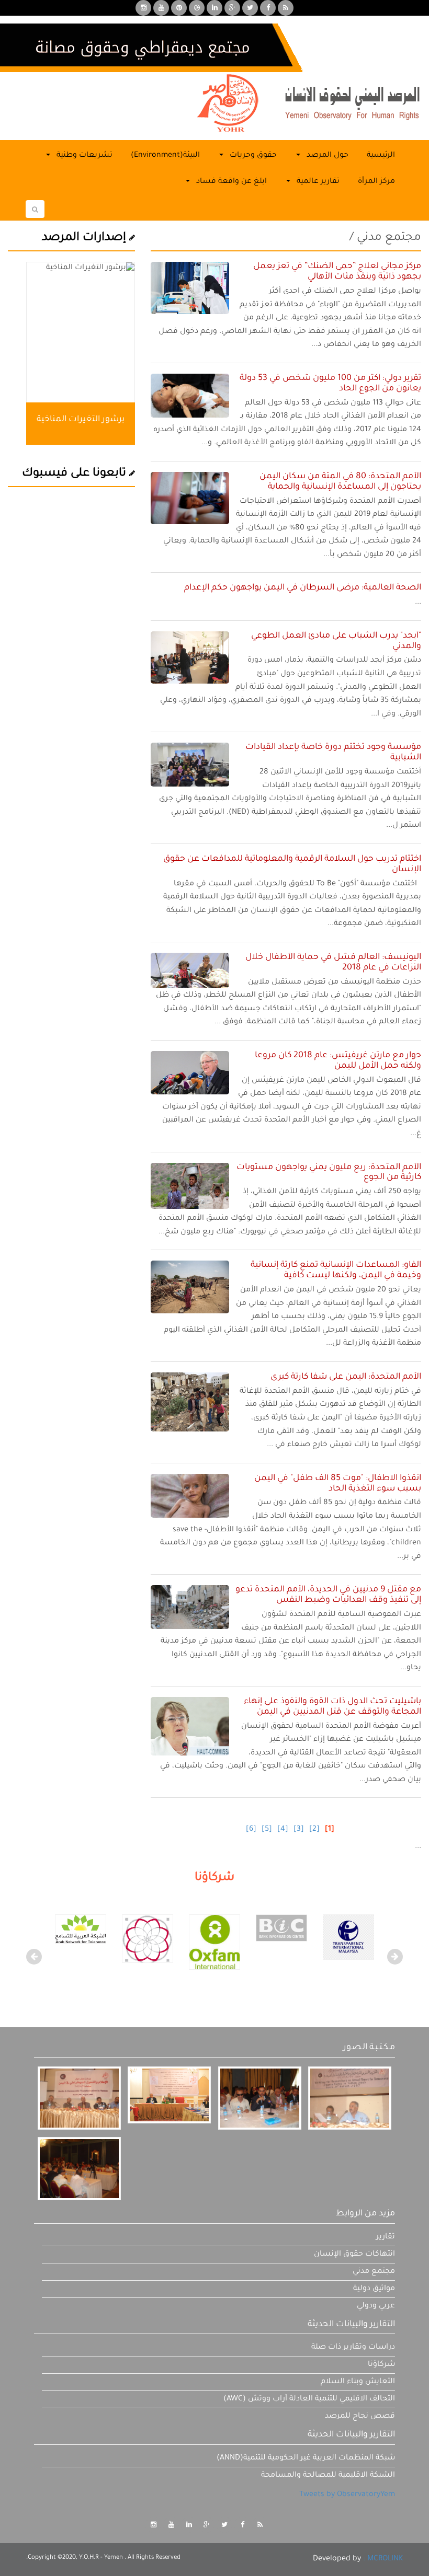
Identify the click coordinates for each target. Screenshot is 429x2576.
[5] (267, 1830)
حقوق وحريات (252, 156)
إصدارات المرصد (86, 238)
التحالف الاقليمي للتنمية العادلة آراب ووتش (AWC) (309, 2399)
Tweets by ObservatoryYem (347, 2495)
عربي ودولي (376, 2306)
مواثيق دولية (374, 2289)
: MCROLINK (383, 2559)
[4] (283, 1830)
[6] (251, 1830)
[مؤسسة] (214, 1943)
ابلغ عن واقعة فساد (230, 182)
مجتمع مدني (374, 2272)
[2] (314, 1830)
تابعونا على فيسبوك (76, 474)
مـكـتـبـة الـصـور (369, 2048)
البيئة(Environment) (165, 156)
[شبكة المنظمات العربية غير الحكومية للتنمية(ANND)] (148, 1939)
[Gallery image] (79, 2098)
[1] (330, 1830)
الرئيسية (381, 156)
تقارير (386, 2237)
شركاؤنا (381, 2365)
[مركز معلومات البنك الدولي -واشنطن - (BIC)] (281, 1928)
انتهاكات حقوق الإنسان (354, 2255)
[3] (299, 1830)
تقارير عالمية (317, 182)
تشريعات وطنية (83, 156)
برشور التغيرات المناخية (81, 420)
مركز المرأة (376, 182)
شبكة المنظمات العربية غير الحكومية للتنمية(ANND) (306, 2458)
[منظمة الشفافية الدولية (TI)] (348, 1938)
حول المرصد (326, 156)
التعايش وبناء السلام (358, 2382)
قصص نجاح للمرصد (360, 2417)
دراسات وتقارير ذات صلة (353, 2348)
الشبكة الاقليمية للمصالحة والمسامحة (328, 2476)
